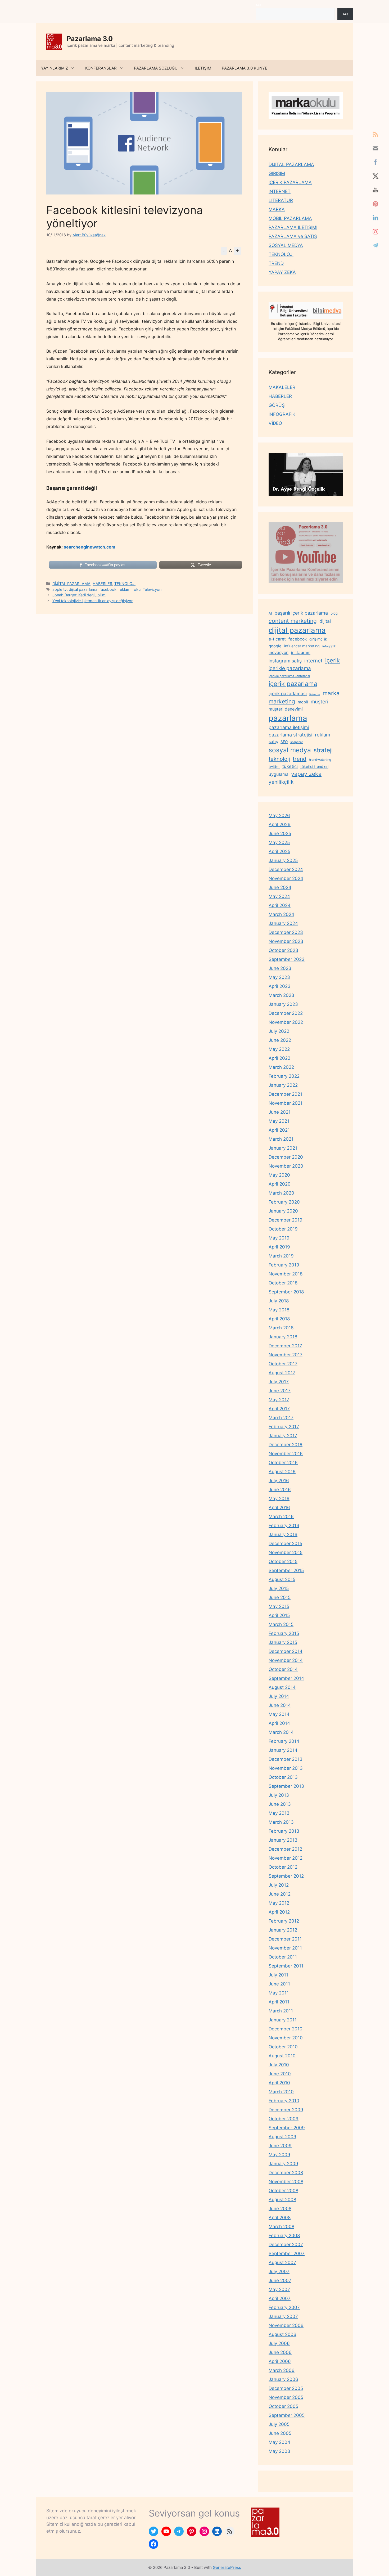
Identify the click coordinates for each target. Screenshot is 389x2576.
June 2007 (280, 2280)
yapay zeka (306, 774)
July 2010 (279, 2065)
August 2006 (282, 2334)
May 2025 (279, 842)
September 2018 (286, 1292)
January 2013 (283, 1840)
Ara (258, 5)
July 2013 (279, 1795)
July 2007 (279, 2271)
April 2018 (279, 1319)
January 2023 (283, 1004)
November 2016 (286, 1454)
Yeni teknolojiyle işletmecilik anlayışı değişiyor (92, 601)
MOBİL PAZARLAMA (290, 218)
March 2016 (281, 1517)
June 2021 (280, 1112)
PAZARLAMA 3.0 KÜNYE (245, 68)
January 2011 (283, 2020)
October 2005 (283, 2406)
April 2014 (279, 1723)
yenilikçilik (281, 782)
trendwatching (320, 760)
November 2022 (286, 1022)
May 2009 (279, 2155)
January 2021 (283, 1148)
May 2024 (279, 896)
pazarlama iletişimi (289, 727)
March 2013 (281, 1822)
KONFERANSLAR (101, 68)
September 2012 (286, 1876)
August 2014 (282, 1687)
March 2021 (281, 1139)
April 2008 (280, 2218)
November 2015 (286, 1552)
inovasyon (279, 653)
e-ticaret (277, 639)
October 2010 (283, 2047)
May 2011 (279, 1993)
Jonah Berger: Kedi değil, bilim (79, 595)
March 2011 (281, 2011)
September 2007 (287, 2254)
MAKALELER (282, 387)
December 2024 (286, 869)
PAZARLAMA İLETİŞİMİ (293, 227)
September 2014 (286, 1678)
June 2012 (280, 1894)
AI (270, 613)
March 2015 (281, 1624)
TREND (276, 263)
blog (334, 613)
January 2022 (283, 1085)
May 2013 (279, 1813)
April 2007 (280, 2298)
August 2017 (282, 1373)
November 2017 (286, 1355)
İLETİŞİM (203, 68)
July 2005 (279, 2424)
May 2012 (279, 1903)
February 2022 (284, 1076)
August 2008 (282, 2200)
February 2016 (284, 1526)
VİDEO (275, 423)
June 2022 (280, 1040)
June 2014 (280, 1705)
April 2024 (280, 905)
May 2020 (279, 1175)
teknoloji (279, 759)
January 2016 (283, 1534)
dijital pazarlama (83, 589)
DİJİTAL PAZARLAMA (71, 584)
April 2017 (279, 1409)
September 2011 (286, 1966)
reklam (125, 589)
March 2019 (281, 1256)
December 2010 (286, 2029)
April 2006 (280, 2361)
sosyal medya (290, 750)
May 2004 (279, 2442)
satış (273, 741)
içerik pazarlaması (288, 694)
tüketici (290, 766)
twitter (274, 766)
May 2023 (279, 977)
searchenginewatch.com (90, 547)
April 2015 (279, 1615)
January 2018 (283, 1337)
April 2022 (279, 1058)
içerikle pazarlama (290, 668)
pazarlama (288, 718)
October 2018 (283, 1283)
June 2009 (280, 2146)
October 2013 (283, 1777)
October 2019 (283, 1229)
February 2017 (284, 1427)
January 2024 (283, 923)
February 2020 (284, 1202)
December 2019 (286, 1220)
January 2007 (283, 2316)
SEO (284, 742)
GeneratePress (227, 2567)
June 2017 (280, 1391)
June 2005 (280, 2433)
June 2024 (280, 887)
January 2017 (283, 1436)
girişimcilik (318, 639)
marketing (282, 701)
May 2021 (279, 1121)
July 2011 (278, 1975)
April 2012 (279, 1912)
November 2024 (286, 878)
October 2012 (283, 1867)
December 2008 (286, 2173)
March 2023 (281, 995)
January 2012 (283, 1930)
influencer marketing (302, 646)
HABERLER (102, 584)
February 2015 (284, 1633)
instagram (301, 653)
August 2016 (282, 1472)
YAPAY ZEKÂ (282, 272)
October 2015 (283, 1561)
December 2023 (286, 932)
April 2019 (279, 1247)
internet (313, 661)
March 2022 (281, 1067)
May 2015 (279, 1606)
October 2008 (283, 2191)
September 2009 (287, 2128)
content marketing (293, 621)
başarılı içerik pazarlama (301, 613)
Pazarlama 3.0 (90, 39)
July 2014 (279, 1696)
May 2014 (279, 1714)
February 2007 (284, 2307)
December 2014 (286, 1651)
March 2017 (281, 1418)
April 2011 (279, 2002)
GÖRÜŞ (277, 405)
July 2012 (279, 1885)
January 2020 (283, 1211)
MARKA (277, 209)
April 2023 (280, 986)
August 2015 (282, 1579)
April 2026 (280, 824)
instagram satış (285, 661)
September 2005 (287, 2415)
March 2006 (282, 2370)
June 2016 (280, 1490)
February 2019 (284, 1265)
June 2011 (279, 1984)
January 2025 (283, 860)
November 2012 (286, 1858)
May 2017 (279, 1400)
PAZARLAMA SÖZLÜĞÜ (156, 68)
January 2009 (283, 2164)
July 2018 (279, 1301)
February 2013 (284, 1831)
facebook (108, 589)
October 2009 (284, 2119)
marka (331, 693)
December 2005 (286, 2388)
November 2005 (286, 2397)
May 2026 (279, 815)
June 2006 (280, 2352)
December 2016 (286, 1445)
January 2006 (283, 2379)
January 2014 (283, 1750)
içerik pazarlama (293, 684)
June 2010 (280, 2074)
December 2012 (285, 1849)
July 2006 (279, 2343)
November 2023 (286, 941)
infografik (329, 646)
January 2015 (283, 1642)
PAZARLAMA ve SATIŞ (293, 236)
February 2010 (284, 2101)
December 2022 (286, 1013)
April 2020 (280, 1184)
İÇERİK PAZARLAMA (290, 182)
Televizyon (152, 589)
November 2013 (286, 1768)
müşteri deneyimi (286, 709)
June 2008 (280, 2209)
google (275, 646)
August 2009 (282, 2137)
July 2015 (279, 1588)
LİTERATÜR (281, 200)
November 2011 (285, 1948)
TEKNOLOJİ (125, 584)
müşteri (319, 702)
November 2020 (286, 1166)
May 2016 (279, 1499)
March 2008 (281, 2227)
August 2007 (282, 2262)
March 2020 (281, 1193)
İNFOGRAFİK (282, 414)
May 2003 (279, 2451)
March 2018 (281, 1328)
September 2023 (287, 959)
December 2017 (285, 1346)
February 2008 (284, 2236)
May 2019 (279, 1238)
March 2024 (281, 914)
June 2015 (280, 1597)
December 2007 (286, 2245)
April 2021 (279, 1130)
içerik (333, 660)
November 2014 (286, 1660)
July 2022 (279, 1031)
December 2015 (285, 1543)
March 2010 (281, 2092)
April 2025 (279, 851)
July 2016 (279, 1481)
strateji (323, 750)
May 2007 (279, 2289)
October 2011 (283, 1957)
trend (300, 759)
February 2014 (284, 1741)
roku (137, 589)
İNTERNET (280, 191)
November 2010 (286, 2038)
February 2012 (284, 1921)
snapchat (297, 742)
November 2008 (286, 2182)
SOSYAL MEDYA (286, 245)
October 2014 (283, 1669)
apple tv (60, 589)
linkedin (315, 694)
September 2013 (286, 1786)
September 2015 (286, 1570)
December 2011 (285, 1939)
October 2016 (283, 1463)
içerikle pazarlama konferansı (289, 676)
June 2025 (280, 833)
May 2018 (279, 1310)
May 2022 (279, 1049)
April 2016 (279, 1508)
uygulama (279, 774)
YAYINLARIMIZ (55, 68)
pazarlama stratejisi (290, 735)
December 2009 (286, 2110)
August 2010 (282, 2056)
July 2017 (279, 1382)
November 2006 (286, 2325)
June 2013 (280, 1804)
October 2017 (283, 1364)
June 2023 (280, 968)
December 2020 (286, 1157)
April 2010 (279, 2083)
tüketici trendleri (314, 766)
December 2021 (285, 1094)
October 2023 (283, 950)
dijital (325, 621)
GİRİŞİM (277, 173)
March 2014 (281, 1732)
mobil (303, 702)
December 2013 (286, 1759)
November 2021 (286, 1103)
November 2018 (286, 1274)
